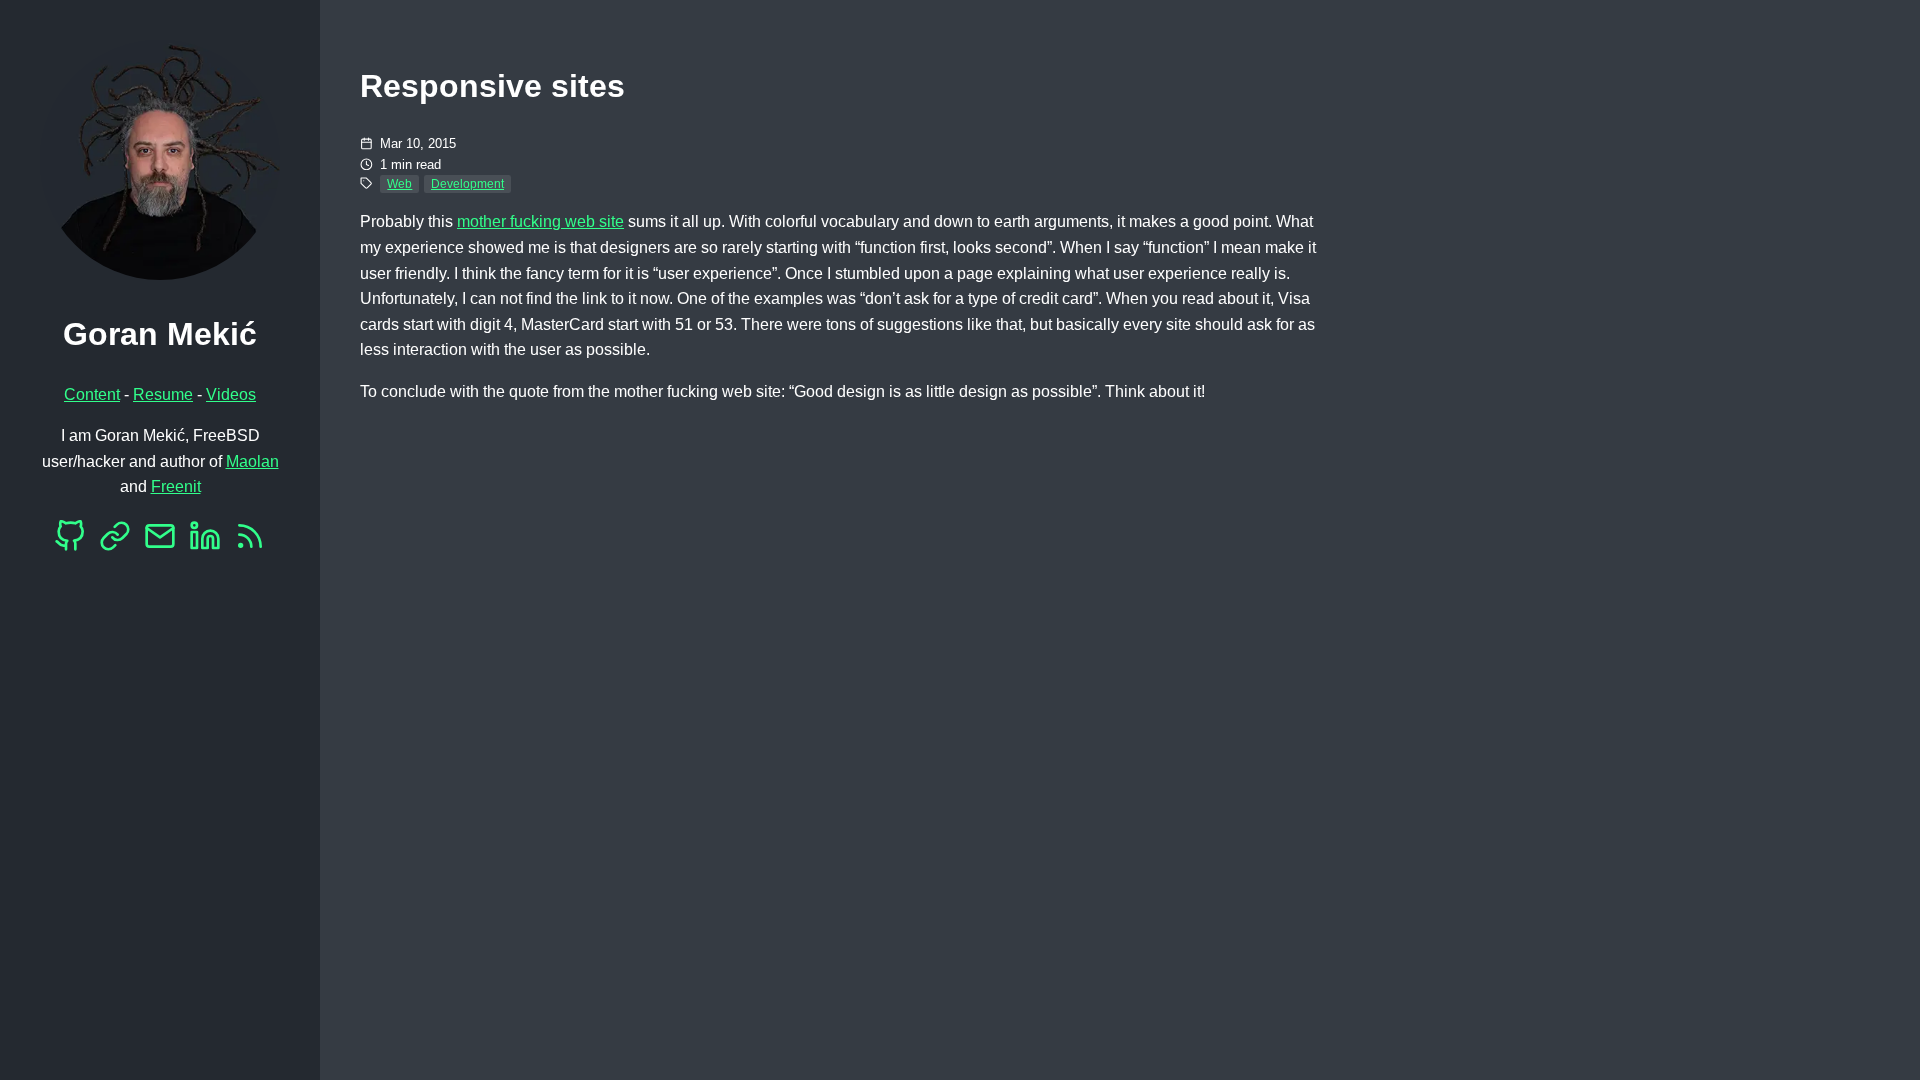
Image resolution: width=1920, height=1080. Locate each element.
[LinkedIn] (205, 541)
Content (92, 394)
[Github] (70, 541)
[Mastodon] (115, 541)
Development (467, 184)
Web (399, 184)
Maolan (252, 461)
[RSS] (250, 541)
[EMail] (160, 541)
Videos (231, 394)
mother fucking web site (540, 221)
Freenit (176, 486)
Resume (163, 394)
